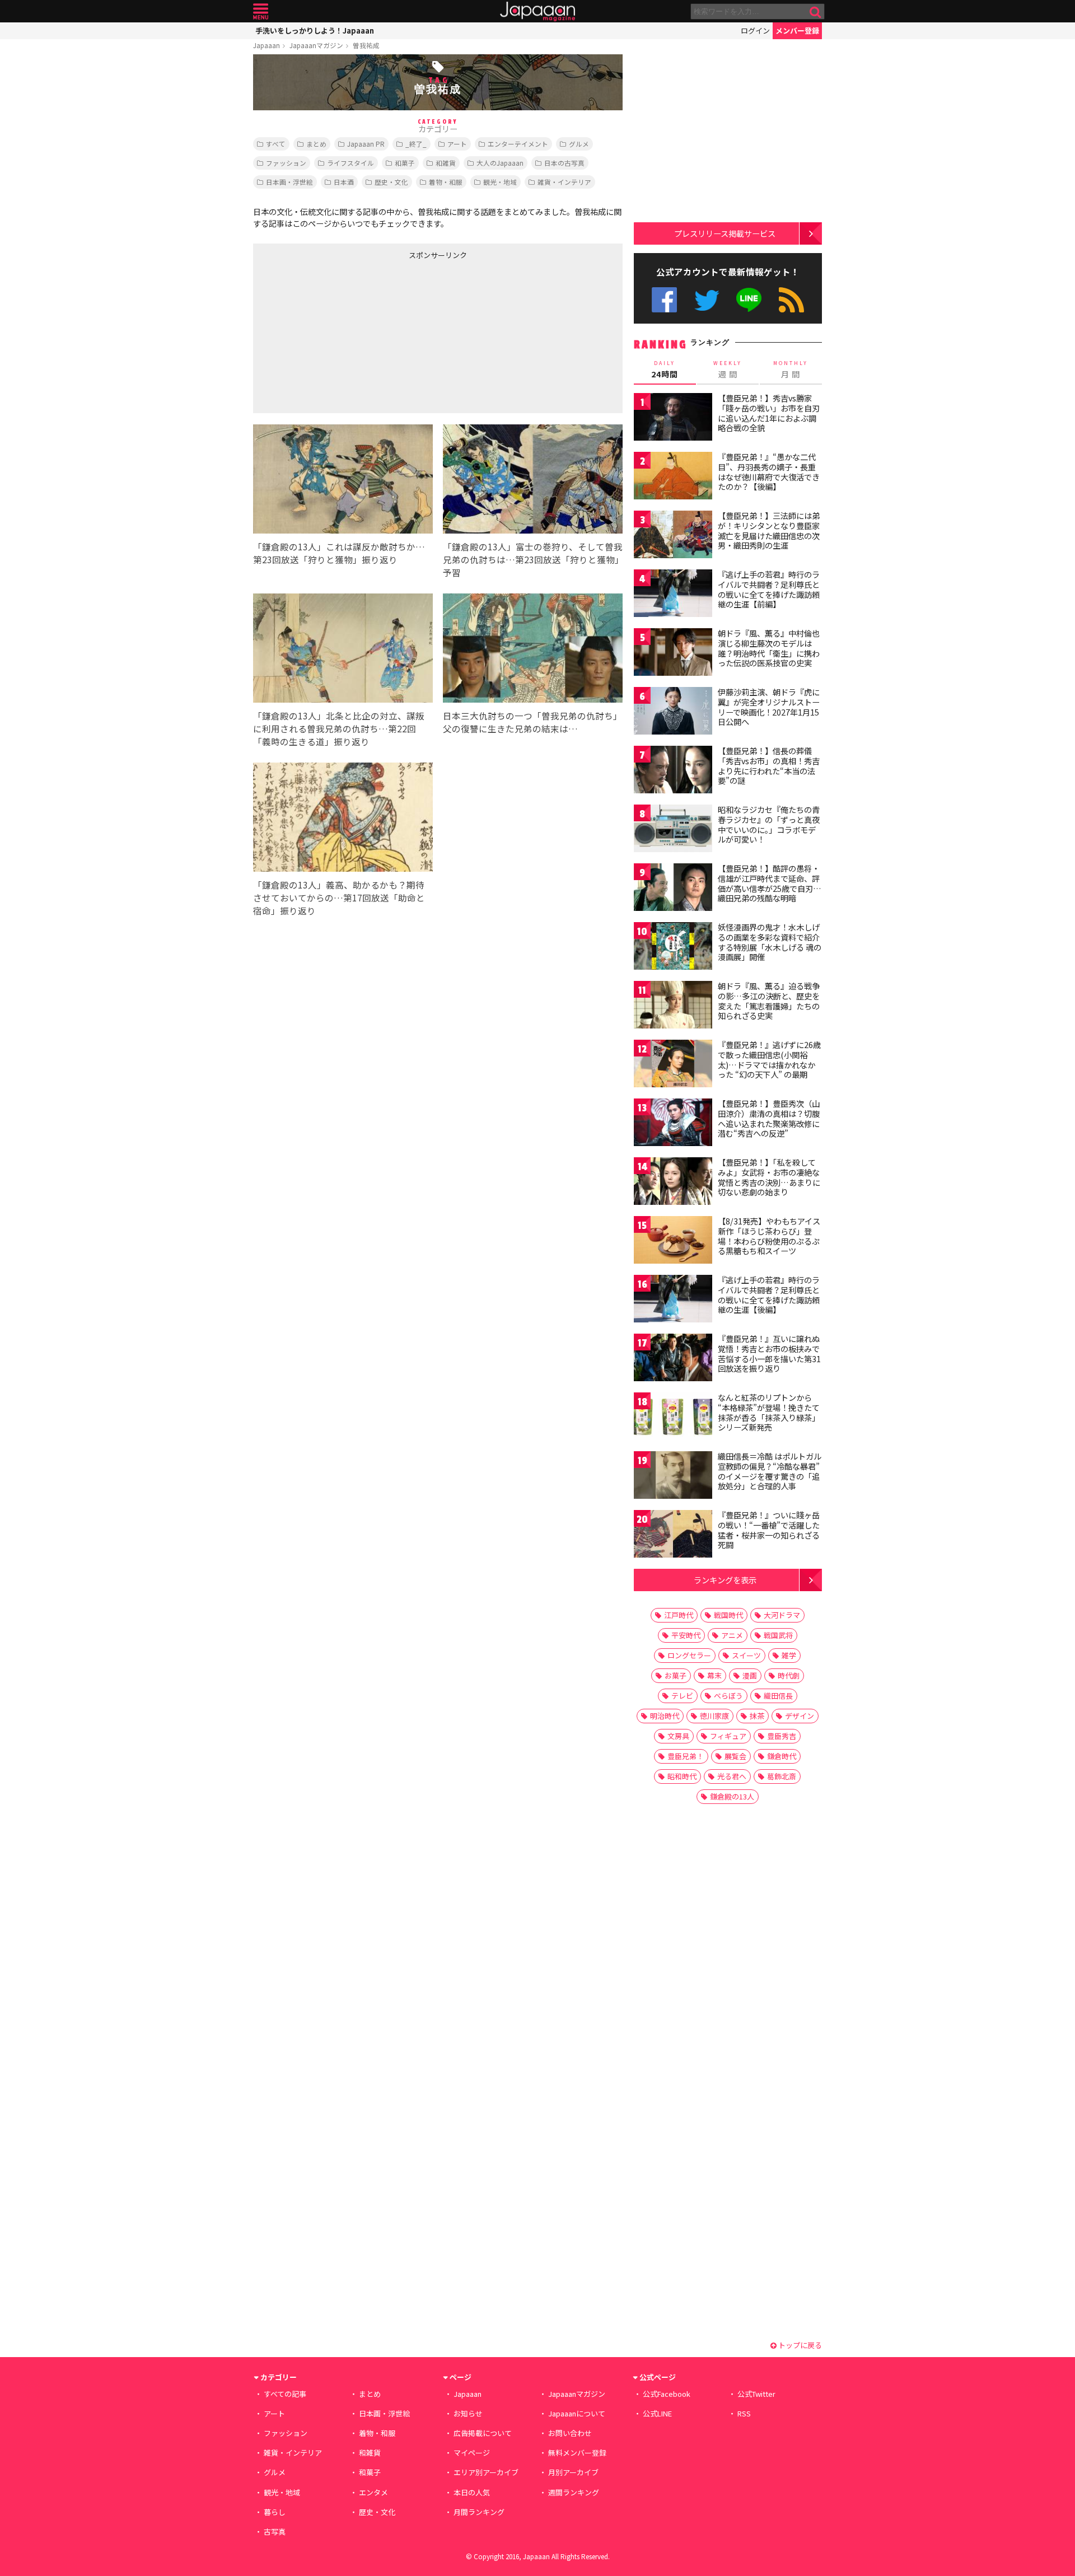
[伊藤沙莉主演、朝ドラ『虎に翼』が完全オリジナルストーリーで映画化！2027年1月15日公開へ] (673, 712)
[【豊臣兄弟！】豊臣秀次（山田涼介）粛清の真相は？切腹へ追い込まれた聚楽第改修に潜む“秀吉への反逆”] (673, 1124)
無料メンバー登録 (577, 2453)
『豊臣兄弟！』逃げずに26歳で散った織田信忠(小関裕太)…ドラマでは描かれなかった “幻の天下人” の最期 (769, 1060)
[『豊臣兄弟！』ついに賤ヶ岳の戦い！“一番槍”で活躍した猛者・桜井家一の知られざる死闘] (673, 1535)
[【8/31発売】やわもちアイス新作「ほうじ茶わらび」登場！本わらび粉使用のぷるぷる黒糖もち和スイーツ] (673, 1242)
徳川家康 (714, 1716)
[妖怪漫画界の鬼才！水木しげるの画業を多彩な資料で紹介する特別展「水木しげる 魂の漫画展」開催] (673, 948)
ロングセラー (689, 1655)
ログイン (755, 31)
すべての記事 (285, 2394)
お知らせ (468, 2413)
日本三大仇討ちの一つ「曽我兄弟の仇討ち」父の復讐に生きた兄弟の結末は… (532, 722)
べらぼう (728, 1696)
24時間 (665, 370)
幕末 (714, 1675)
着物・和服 (446, 182)
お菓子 (676, 1675)
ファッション (286, 163)
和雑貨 (446, 163)
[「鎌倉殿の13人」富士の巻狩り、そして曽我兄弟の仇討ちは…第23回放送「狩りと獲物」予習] (533, 481)
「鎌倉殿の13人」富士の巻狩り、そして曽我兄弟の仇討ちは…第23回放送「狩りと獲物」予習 (533, 559)
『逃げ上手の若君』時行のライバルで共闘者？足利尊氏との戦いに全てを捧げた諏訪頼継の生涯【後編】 (769, 1295)
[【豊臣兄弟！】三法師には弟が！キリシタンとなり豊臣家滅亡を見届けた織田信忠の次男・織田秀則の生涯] (673, 536)
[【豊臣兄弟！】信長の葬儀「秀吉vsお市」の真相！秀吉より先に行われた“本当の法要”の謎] (673, 771)
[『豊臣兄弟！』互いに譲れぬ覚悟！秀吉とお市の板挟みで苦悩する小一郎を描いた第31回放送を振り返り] (673, 1359)
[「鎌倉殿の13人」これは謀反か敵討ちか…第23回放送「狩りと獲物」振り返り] (343, 481)
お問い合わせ (570, 2433)
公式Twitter (707, 300)
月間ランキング (479, 2512)
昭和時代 (682, 1776)
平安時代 (686, 1635)
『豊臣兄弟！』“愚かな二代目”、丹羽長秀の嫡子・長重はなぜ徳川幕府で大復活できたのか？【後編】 (769, 472)
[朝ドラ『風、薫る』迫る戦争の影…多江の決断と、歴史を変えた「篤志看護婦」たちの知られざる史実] (673, 1006)
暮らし (275, 2512)
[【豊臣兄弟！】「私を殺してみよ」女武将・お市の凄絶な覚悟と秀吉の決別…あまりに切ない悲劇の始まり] (673, 1183)
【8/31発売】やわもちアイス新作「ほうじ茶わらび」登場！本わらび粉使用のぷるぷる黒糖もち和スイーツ (769, 1236)
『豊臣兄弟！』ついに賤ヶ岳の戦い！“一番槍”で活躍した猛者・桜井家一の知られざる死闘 (769, 1530)
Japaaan (537, 11)
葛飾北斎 (782, 1776)
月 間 (791, 370)
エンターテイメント (518, 144)
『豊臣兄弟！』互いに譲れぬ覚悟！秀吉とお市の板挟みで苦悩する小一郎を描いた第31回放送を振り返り (769, 1354)
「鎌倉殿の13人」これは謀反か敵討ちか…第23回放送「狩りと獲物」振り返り (339, 553)
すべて (276, 144)
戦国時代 (728, 1615)
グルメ (579, 144)
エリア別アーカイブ (486, 2472)
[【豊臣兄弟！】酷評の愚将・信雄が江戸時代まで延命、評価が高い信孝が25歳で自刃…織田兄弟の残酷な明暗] (673, 889)
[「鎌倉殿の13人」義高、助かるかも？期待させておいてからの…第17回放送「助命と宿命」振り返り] (343, 819)
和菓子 (405, 163)
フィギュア (728, 1736)
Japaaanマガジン (316, 45)
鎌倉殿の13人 (732, 1796)
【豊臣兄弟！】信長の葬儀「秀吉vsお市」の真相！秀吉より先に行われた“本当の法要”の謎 (769, 766)
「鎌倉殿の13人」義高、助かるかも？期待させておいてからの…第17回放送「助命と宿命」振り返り (339, 897)
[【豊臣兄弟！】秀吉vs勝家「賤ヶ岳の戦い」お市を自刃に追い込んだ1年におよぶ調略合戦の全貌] (673, 419)
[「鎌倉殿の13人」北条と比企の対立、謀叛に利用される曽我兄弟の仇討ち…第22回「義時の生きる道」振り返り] (343, 650)
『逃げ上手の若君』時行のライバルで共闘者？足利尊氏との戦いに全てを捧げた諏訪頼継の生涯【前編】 (769, 589)
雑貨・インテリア (564, 182)
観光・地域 (500, 182)
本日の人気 (472, 2492)
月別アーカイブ (573, 2472)
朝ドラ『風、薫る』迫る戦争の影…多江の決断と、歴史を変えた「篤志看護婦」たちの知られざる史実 (769, 1001)
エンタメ (373, 2492)
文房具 (678, 1736)
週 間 (728, 370)
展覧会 (735, 1756)
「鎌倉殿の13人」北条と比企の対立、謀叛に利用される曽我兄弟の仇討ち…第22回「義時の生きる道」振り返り (339, 728)
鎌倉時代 (782, 1756)
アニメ (732, 1635)
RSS (791, 300)
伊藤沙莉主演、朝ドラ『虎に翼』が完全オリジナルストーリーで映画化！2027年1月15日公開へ (769, 707)
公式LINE (749, 300)
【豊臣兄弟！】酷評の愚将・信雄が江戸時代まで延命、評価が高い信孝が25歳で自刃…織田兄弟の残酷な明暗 (770, 883)
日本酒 (344, 182)
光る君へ (732, 1776)
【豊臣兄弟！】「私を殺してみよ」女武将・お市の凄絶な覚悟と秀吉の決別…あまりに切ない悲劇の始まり (769, 1177)
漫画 (750, 1675)
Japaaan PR (366, 144)
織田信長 (778, 1696)
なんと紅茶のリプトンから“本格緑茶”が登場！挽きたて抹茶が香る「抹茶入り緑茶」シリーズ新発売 (769, 1412)
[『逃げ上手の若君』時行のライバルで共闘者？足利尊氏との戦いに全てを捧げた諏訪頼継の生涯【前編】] (673, 595)
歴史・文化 (391, 182)
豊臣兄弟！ (686, 1756)
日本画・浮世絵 (289, 182)
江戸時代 (679, 1615)
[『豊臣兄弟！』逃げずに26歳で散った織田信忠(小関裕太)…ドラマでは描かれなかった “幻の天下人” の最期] (673, 1065)
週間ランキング (574, 2492)
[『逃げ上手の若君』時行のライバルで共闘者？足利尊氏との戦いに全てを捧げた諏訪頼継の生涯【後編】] (673, 1300)
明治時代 (665, 1716)
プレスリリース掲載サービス (725, 233)
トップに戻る (799, 2345)
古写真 (275, 2531)
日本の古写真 (564, 163)
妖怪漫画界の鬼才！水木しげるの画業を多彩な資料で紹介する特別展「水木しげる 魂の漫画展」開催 (770, 942)
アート (457, 144)
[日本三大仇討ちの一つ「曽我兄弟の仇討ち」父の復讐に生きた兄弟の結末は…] (533, 650)
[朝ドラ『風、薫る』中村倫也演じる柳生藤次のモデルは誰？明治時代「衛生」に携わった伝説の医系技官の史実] (673, 654)
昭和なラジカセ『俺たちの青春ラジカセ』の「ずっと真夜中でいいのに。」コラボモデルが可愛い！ (769, 824)
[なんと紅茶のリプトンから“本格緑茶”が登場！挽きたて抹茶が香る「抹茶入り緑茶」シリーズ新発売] (673, 1418)
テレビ (682, 1696)
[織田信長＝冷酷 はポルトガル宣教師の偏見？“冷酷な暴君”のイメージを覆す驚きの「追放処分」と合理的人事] (673, 1477)
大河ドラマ (782, 1615)
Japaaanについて (577, 2413)
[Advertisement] (345, 334)
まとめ (316, 144)
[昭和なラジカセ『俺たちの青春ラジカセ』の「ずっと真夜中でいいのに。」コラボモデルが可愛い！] (673, 830)
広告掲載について (483, 2433)
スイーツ (746, 1655)
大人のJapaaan (500, 163)
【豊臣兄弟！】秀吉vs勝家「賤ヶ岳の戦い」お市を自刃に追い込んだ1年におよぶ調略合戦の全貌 (769, 413)
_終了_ (416, 144)
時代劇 (789, 1675)
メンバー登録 (797, 31)
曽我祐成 (366, 45)
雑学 (789, 1655)
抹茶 (757, 1716)
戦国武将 (778, 1635)
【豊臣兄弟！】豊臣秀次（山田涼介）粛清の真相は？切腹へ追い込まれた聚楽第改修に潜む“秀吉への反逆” (769, 1118)
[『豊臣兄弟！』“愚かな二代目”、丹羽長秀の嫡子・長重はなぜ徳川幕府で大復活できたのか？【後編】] (673, 477)
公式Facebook (664, 300)
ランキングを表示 (725, 1580)
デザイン (800, 1716)
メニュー (261, 11)
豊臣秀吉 (782, 1736)
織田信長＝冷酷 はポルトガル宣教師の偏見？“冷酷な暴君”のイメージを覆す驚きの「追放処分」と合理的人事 (770, 1471)
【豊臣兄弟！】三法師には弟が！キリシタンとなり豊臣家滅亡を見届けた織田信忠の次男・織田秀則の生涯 (769, 530)
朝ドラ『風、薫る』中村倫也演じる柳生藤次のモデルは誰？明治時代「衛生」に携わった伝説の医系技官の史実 (769, 648)
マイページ (472, 2453)
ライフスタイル (350, 163)
